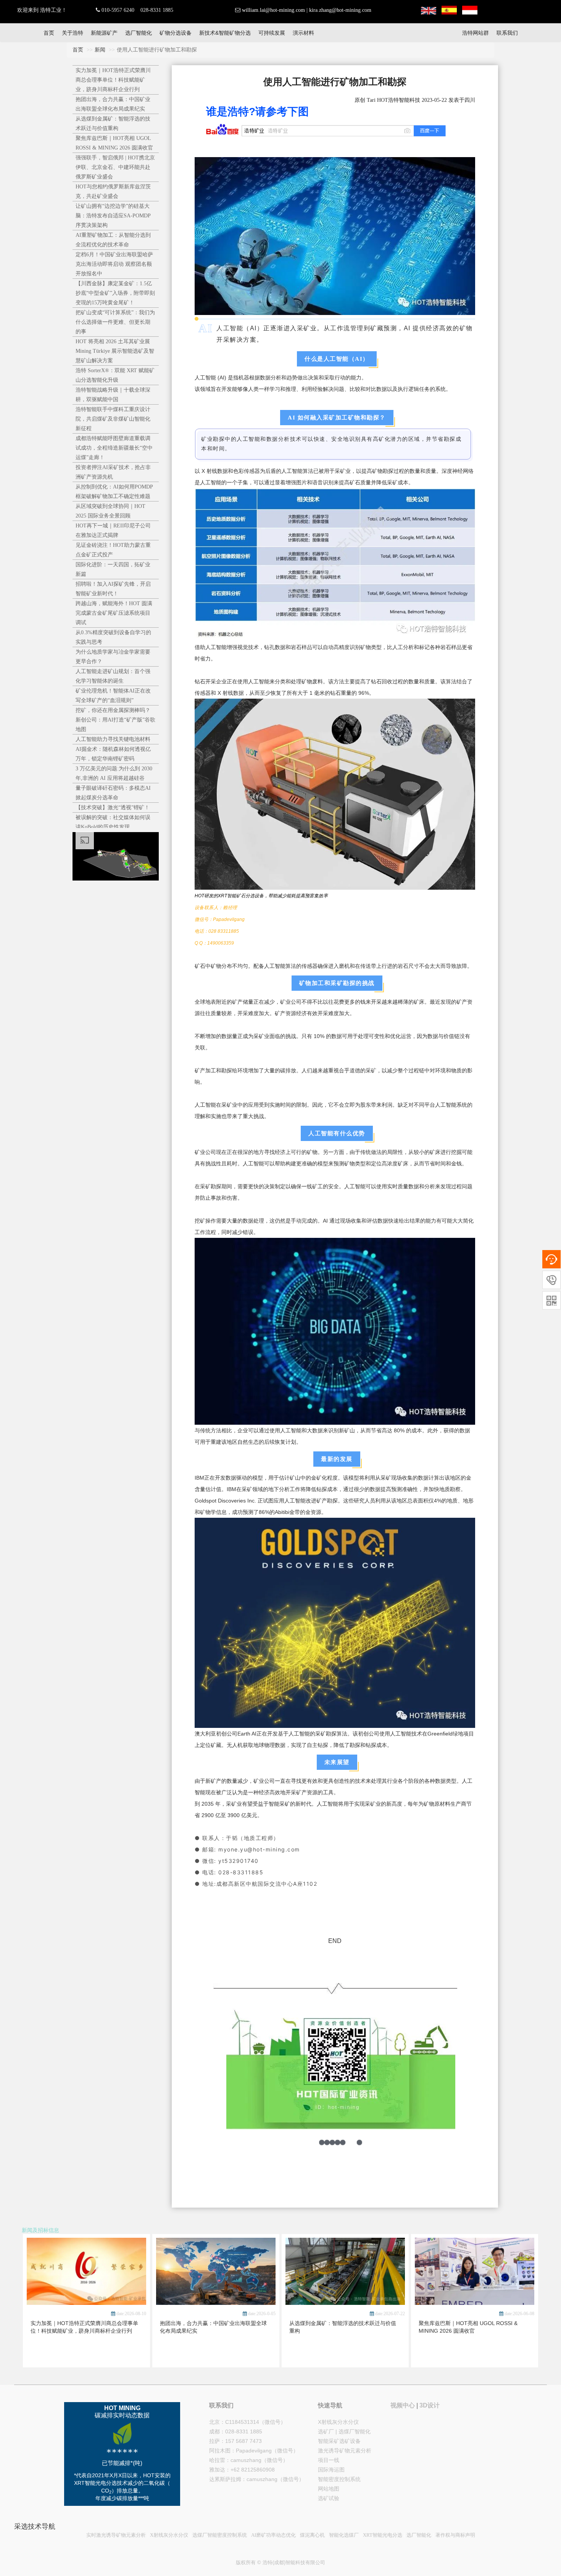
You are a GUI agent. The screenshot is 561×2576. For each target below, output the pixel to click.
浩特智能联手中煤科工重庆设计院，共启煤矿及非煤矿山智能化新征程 (113, 419)
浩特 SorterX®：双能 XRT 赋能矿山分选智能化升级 (115, 375)
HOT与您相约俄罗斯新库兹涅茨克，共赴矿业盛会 (113, 191)
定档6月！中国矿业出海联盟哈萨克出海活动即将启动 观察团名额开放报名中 (114, 264)
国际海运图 (331, 2470)
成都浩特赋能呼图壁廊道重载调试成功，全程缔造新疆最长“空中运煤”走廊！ (114, 448)
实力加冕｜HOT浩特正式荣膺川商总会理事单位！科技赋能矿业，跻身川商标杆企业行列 (113, 80)
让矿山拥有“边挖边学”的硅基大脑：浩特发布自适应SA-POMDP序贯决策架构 (113, 216)
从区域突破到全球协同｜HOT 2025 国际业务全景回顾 (110, 511)
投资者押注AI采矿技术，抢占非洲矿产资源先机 (113, 472)
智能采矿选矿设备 (339, 2441)
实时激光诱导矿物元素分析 (116, 2535)
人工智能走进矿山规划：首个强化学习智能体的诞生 (113, 676)
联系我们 (507, 33)
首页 (49, 33)
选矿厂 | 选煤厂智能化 (344, 2431)
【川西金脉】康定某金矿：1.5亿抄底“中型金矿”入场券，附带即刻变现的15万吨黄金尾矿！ (115, 293)
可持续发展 (272, 33)
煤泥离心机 (312, 2535)
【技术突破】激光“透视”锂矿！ (113, 808)
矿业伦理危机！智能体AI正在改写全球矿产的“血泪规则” (113, 696)
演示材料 (303, 33)
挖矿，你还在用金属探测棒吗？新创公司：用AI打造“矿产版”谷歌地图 (115, 720)
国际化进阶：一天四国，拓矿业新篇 (113, 569)
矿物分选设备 (176, 33)
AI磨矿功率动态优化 (273, 2535)
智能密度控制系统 (339, 2479)
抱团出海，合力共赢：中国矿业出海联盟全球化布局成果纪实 (113, 104)
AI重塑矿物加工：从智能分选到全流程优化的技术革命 (113, 240)
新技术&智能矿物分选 (225, 33)
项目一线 (329, 2460)
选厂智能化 (139, 33)
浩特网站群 (476, 33)
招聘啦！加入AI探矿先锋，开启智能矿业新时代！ (113, 589)
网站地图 (329, 2489)
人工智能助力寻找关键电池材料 (113, 739)
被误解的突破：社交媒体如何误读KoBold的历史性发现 (113, 822)
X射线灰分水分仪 (338, 2422)
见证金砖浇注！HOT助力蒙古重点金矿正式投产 (113, 550)
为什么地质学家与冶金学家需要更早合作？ (113, 657)
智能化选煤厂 (344, 2535)
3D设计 (430, 2405)
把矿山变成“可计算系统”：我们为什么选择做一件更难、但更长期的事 (115, 322)
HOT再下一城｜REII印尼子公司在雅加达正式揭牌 (113, 530)
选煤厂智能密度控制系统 (220, 2535)
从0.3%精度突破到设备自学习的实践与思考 (113, 637)
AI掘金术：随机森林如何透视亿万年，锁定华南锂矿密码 (113, 754)
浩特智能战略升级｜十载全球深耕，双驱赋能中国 (113, 395)
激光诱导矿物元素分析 (345, 2451)
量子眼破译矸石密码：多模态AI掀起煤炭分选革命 (113, 793)
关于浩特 (73, 33)
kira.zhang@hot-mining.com (340, 10)
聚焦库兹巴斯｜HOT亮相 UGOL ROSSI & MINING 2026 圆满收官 (114, 143)
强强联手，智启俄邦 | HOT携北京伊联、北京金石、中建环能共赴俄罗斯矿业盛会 (115, 167)
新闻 (100, 50)
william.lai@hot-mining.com (273, 10)
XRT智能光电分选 (383, 2535)
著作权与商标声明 (455, 2535)
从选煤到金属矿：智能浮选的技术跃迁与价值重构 (113, 124)
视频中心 (403, 2405)
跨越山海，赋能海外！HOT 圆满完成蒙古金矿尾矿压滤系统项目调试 (114, 613)
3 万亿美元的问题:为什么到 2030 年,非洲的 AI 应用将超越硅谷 (114, 773)
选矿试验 (329, 2498)
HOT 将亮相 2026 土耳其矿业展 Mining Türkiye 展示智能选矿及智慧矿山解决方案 (115, 351)
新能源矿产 (104, 33)
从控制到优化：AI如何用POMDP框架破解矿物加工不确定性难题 (114, 492)
